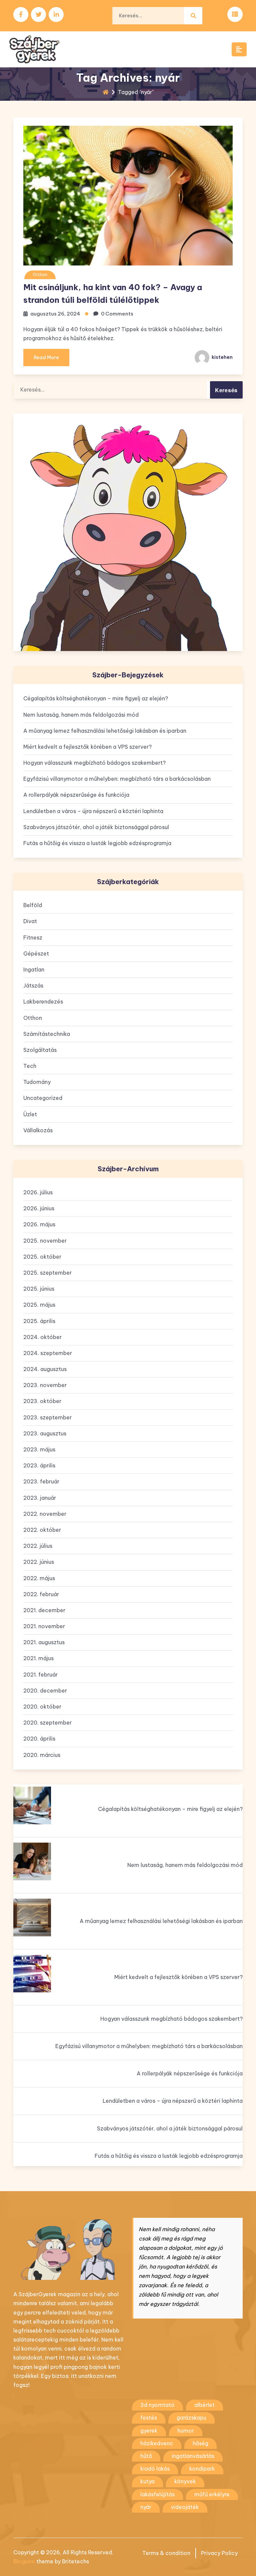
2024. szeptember (48, 1353)
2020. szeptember (47, 1723)
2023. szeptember (47, 1417)
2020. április (39, 1739)
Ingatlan (34, 970)
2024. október (42, 1337)
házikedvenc (157, 2443)
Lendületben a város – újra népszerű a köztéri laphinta (93, 811)
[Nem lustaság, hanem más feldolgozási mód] (32, 1861)
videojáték (185, 2507)
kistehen (222, 357)
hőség (200, 2443)
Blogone (24, 2561)
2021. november (44, 1626)
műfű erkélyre (212, 2494)
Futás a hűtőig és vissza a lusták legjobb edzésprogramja (97, 843)
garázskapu (191, 2418)
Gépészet (36, 953)
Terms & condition (166, 2553)
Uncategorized (43, 1098)
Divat (30, 921)
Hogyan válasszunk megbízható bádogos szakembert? (94, 763)
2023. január (40, 1498)
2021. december (44, 1610)
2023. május (39, 1449)
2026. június (39, 1208)
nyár (146, 2507)
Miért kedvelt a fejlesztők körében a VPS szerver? (87, 747)
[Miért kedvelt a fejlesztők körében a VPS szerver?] (32, 1974)
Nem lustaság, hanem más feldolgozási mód (81, 715)
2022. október (42, 1530)
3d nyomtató (157, 2405)
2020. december (45, 1691)
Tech (30, 1066)
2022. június (39, 1562)
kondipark (202, 2469)
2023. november (45, 1385)
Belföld (33, 905)
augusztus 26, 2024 (55, 314)
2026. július (38, 1192)
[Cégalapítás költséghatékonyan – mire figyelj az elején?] (32, 1805)
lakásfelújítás (157, 2494)
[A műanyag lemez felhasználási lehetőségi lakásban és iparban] (32, 1917)
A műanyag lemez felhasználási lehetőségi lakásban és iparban (105, 731)
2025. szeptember (47, 1273)
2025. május (39, 1305)
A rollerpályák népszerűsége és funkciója (76, 795)
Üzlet (30, 1114)
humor (186, 2431)
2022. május (39, 1578)
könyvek (185, 2481)
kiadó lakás (155, 2469)
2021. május (38, 1658)
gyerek (149, 2431)
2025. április (39, 1321)
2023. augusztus (45, 1433)
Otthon (40, 275)
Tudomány (37, 1082)
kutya (147, 2481)
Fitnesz (33, 937)
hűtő (146, 2456)
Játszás (33, 986)
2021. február (40, 1675)
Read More (46, 358)
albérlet (204, 2405)
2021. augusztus (44, 1642)
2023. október (42, 1401)
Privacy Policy (219, 2553)
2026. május (39, 1224)
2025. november (45, 1241)
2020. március (42, 1755)
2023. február (41, 1481)
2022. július (38, 1546)
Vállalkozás (38, 1130)
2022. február (41, 1594)
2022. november (45, 1514)
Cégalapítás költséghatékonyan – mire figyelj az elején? (96, 698)
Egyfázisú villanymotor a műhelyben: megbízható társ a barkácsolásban (117, 779)
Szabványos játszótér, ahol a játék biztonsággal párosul (96, 827)
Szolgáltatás (40, 1050)
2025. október (42, 1257)
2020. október (42, 1707)
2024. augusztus (45, 1369)
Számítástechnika (47, 1034)
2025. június (39, 1289)
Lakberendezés (43, 1002)
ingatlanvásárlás (193, 2456)
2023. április (39, 1465)
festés (149, 2418)
